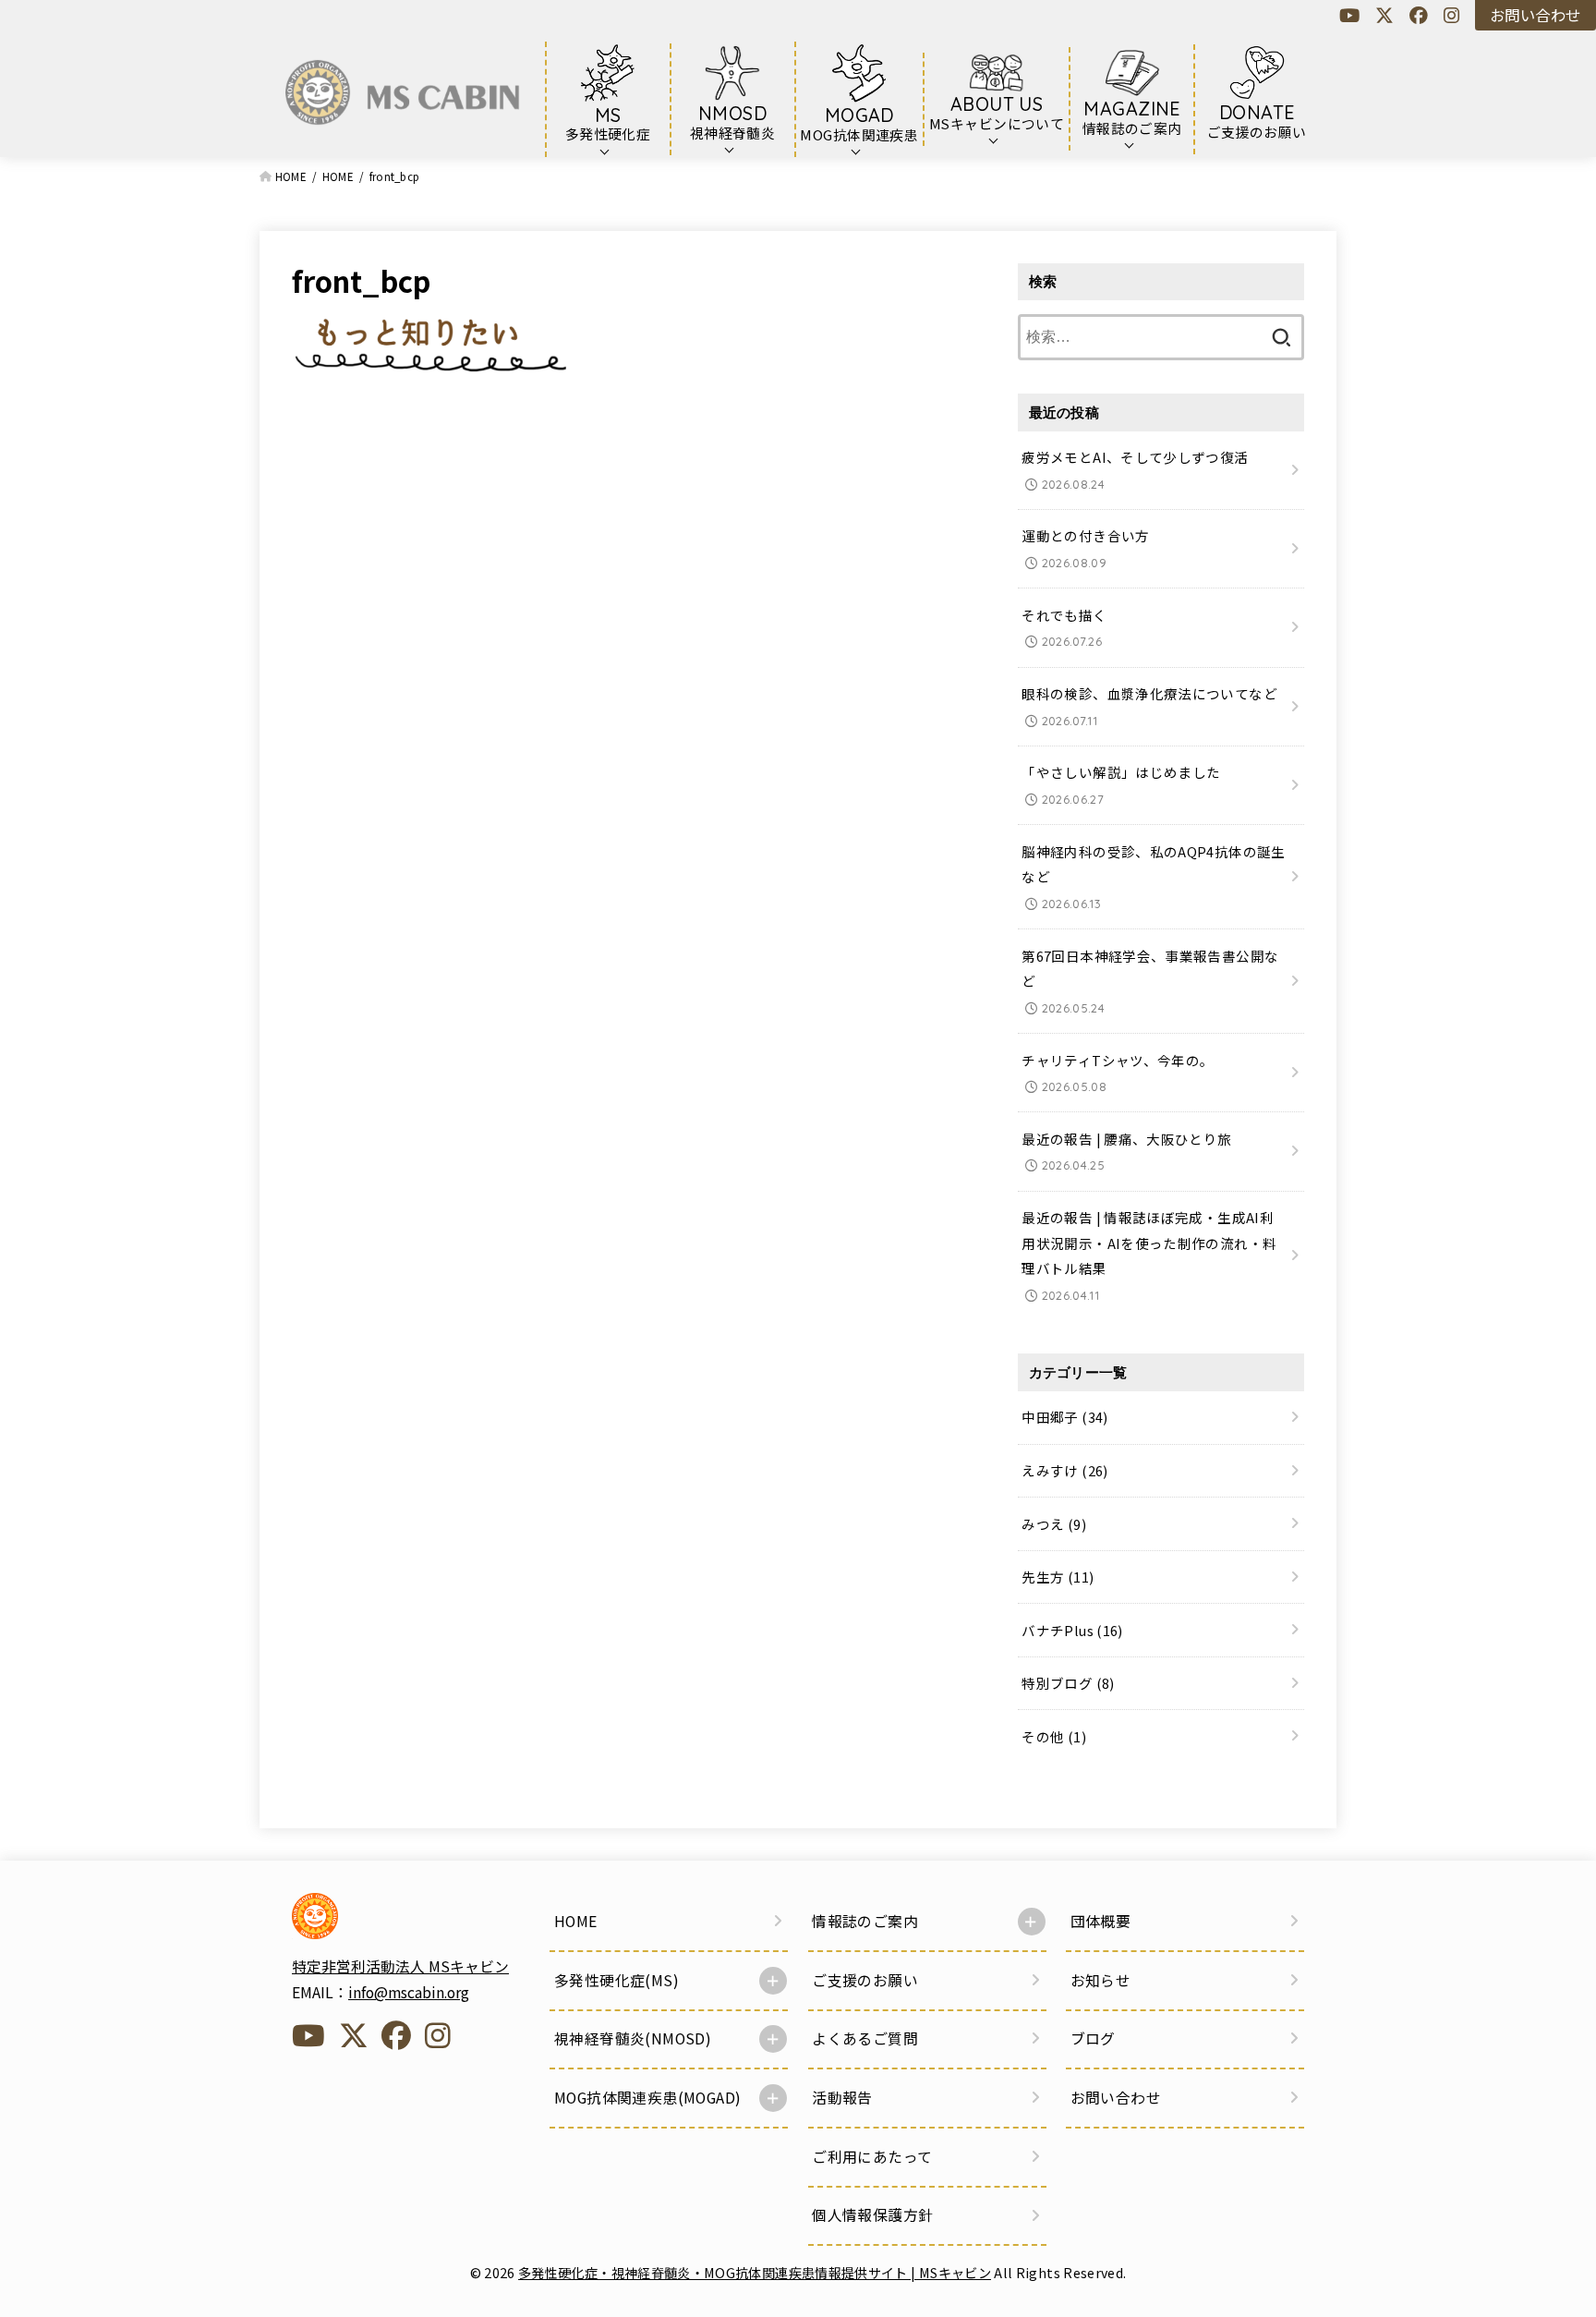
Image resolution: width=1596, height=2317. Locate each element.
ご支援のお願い (865, 1980)
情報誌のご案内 (865, 1921)
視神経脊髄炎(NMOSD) (633, 2038)
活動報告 (842, 2098)
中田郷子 (1064, 1418)
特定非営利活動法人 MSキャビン (400, 1966)
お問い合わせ (1535, 15)
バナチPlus (1072, 1630)
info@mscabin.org (409, 1992)
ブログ (1093, 2038)
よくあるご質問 (865, 2038)
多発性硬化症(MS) (617, 1980)
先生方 (1058, 1577)
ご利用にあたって (872, 2157)
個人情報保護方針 (872, 2215)
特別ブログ (1068, 1683)
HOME (576, 1921)
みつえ (1054, 1524)
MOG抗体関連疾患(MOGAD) (647, 2098)
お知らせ (1101, 1980)
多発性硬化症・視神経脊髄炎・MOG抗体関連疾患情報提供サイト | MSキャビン (755, 2272)
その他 (1054, 1736)
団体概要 (1101, 1921)
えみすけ (1064, 1470)
